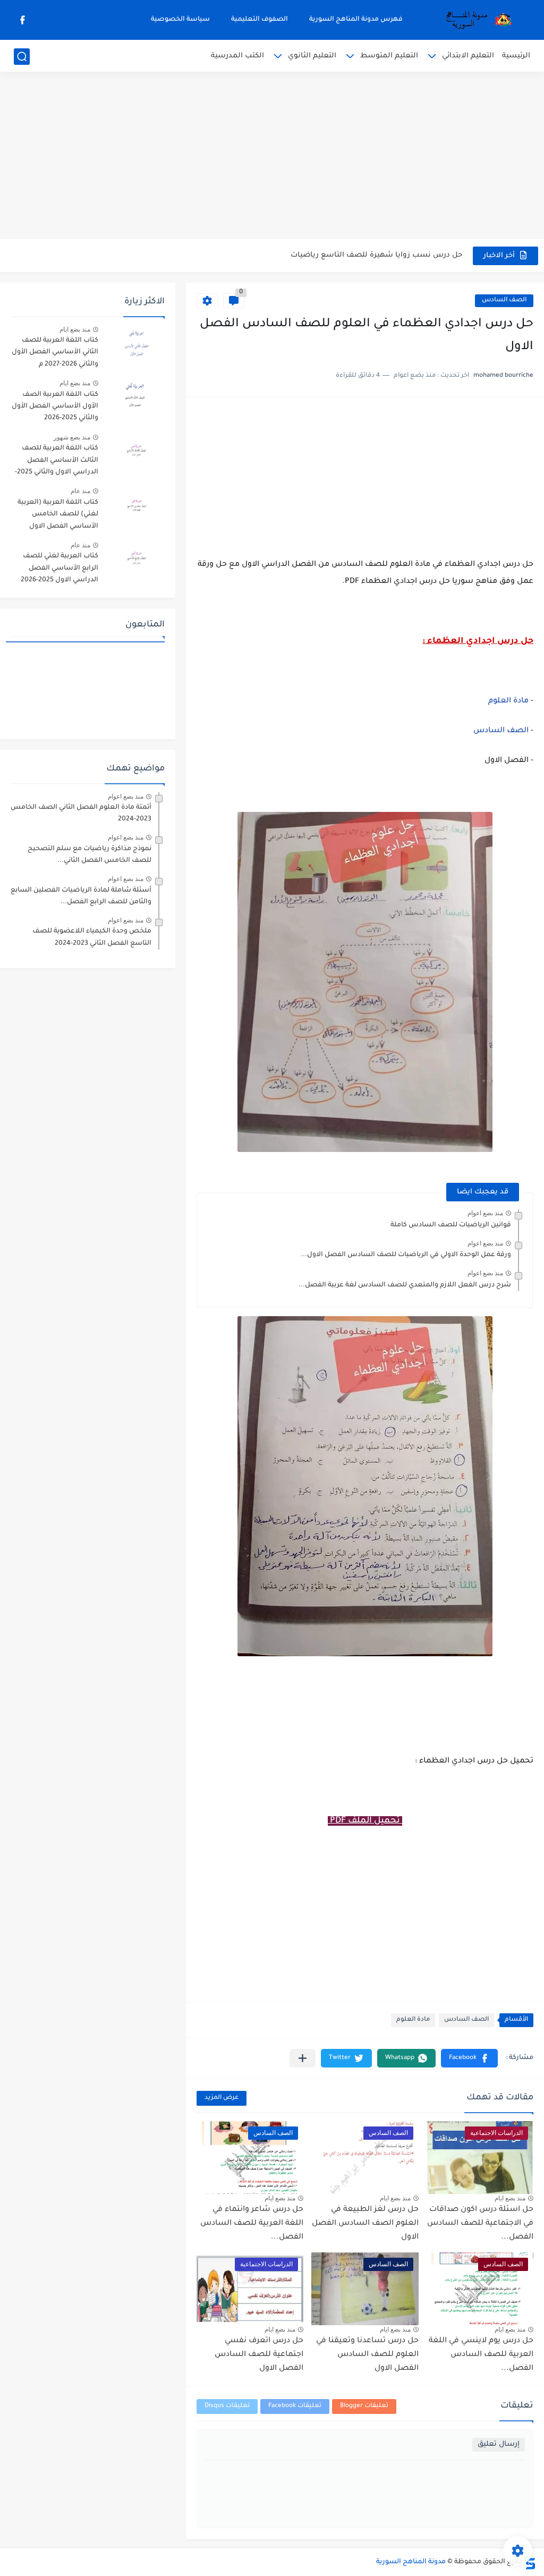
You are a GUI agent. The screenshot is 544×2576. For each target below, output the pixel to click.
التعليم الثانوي (312, 56)
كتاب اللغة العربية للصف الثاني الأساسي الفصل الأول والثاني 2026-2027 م (55, 353)
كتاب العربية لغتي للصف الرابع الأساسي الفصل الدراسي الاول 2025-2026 (59, 568)
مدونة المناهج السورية (411, 2562)
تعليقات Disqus (227, 2406)
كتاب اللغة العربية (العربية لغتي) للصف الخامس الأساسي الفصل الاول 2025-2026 (58, 516)
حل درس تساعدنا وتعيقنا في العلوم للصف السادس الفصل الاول (367, 2355)
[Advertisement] (272, 157)
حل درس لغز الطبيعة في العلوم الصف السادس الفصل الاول (365, 2223)
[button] (469, 2058)
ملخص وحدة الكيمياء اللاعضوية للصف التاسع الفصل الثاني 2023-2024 (92, 937)
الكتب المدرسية (237, 56)
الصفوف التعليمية (260, 20)
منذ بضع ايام (510, 2198)
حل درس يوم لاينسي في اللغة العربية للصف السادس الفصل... (481, 2355)
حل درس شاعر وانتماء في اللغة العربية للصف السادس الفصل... (252, 2223)
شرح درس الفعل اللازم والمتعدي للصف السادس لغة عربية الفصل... (405, 1285)
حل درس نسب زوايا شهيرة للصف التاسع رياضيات (376, 255)
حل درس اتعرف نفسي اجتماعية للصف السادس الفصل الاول (259, 2355)
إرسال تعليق (499, 2444)
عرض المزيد (222, 2098)
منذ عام (80, 491)
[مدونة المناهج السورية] (477, 20)
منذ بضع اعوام (485, 1213)
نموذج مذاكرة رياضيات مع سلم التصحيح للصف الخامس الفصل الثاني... (90, 855)
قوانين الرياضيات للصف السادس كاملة (451, 1225)
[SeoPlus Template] (530, 2562)
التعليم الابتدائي (468, 56)
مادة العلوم (508, 701)
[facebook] (23, 20)
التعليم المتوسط (389, 56)
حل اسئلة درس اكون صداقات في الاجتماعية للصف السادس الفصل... (480, 2223)
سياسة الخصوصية (180, 20)
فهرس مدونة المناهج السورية (356, 20)
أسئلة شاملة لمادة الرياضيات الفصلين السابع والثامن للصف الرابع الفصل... (81, 896)
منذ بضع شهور (72, 437)
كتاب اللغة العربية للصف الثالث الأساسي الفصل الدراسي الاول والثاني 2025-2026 (57, 462)
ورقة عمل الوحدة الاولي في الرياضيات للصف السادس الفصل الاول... (406, 1255)
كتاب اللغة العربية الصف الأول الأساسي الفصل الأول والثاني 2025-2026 (55, 407)
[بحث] (22, 57)
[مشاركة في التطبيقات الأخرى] (303, 2058)
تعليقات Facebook (295, 2406)
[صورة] (135, 345)
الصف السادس (504, 300)
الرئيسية (516, 56)
